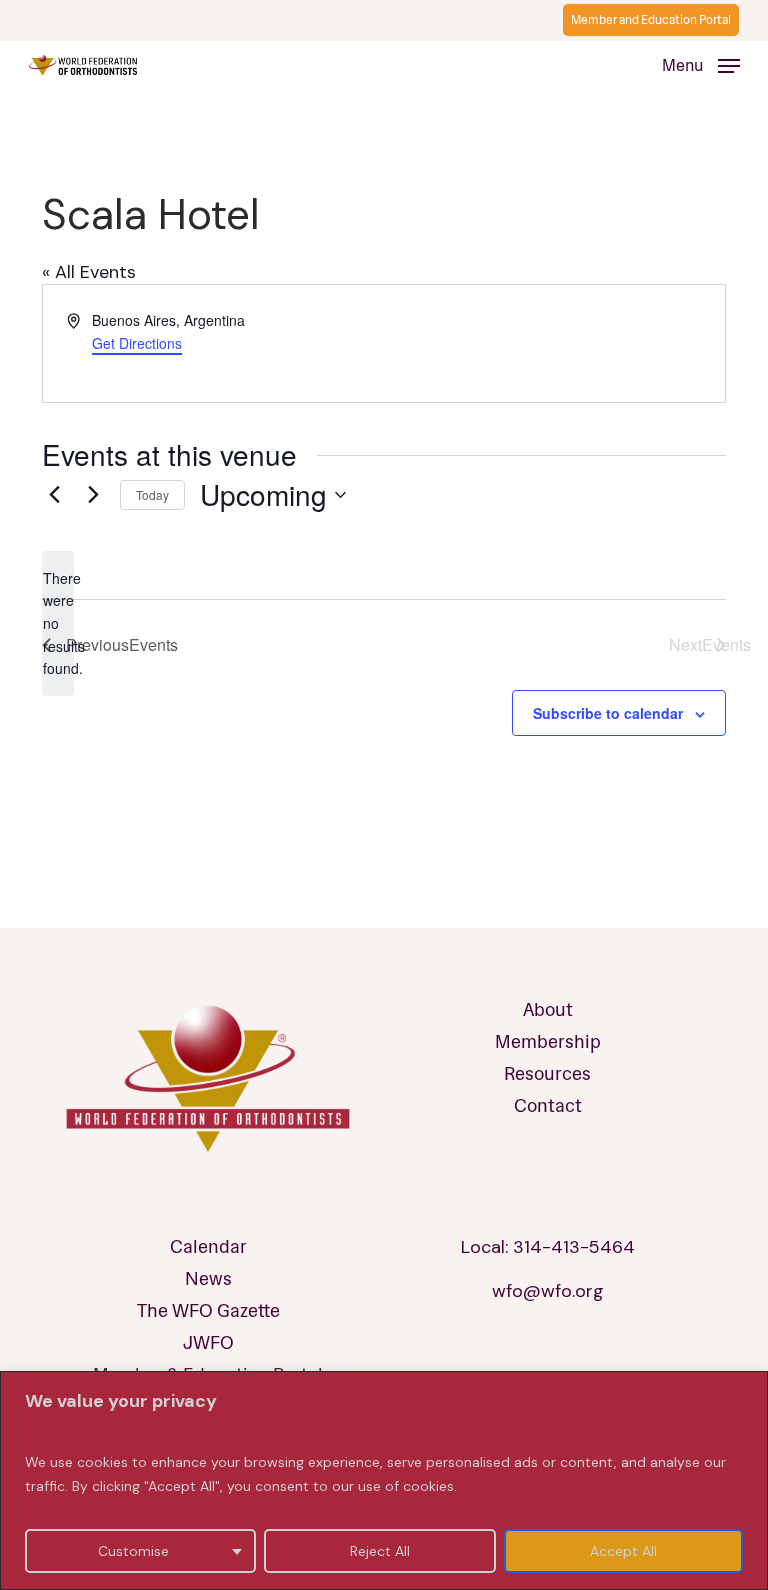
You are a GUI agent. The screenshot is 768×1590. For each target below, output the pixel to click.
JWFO (208, 1343)
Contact (548, 1106)
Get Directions (137, 343)
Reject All (380, 1551)
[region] (384, 1480)
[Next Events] (93, 495)
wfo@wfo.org (548, 1291)
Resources (547, 1074)
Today (152, 494)
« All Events (89, 272)
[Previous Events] (54, 495)
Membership (548, 1042)
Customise (133, 1551)
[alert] (58, 623)
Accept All (623, 1551)
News (208, 1279)
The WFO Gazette (208, 1311)
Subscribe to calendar (608, 713)
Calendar (208, 1247)
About (548, 1010)
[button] (701, 65)
